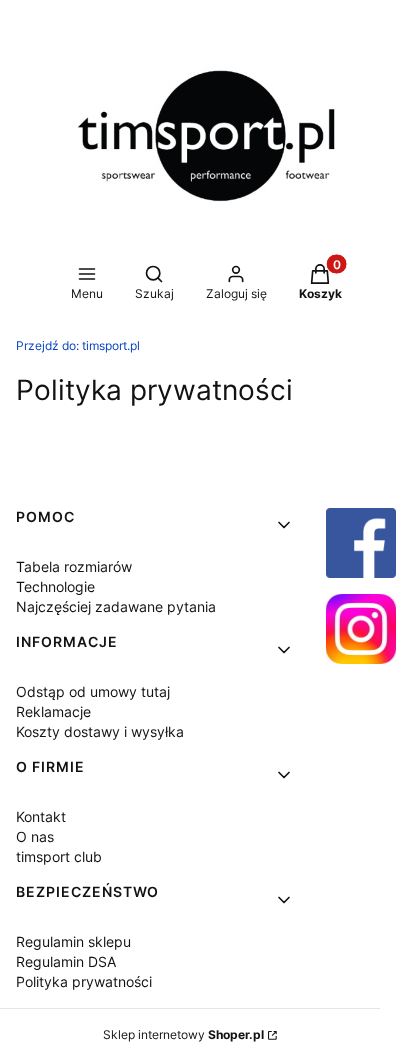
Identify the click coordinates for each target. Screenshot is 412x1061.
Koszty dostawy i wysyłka (100, 731)
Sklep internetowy (183, 1034)
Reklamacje (53, 711)
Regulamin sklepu (73, 941)
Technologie (55, 586)
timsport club (59, 856)
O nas (35, 836)
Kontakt (41, 816)
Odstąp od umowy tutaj (93, 691)
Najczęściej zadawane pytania (116, 606)
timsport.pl (78, 345)
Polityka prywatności (84, 981)
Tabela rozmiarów (74, 566)
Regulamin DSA (66, 961)
